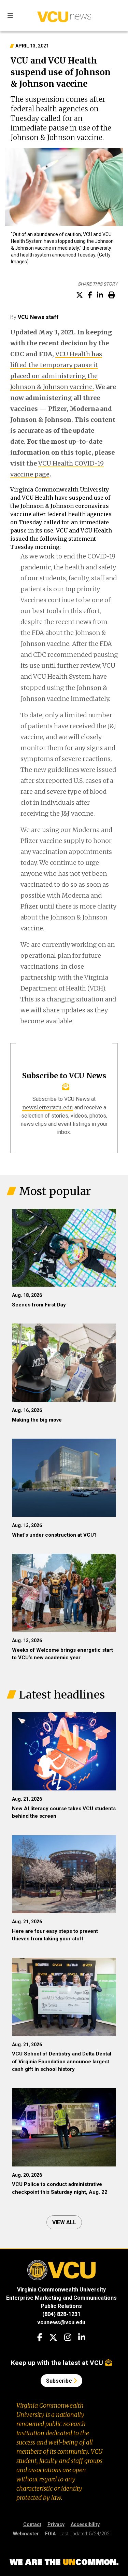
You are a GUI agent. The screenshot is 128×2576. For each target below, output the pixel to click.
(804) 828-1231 (61, 2314)
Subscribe (60, 2381)
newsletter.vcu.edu (48, 1107)
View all (64, 2222)
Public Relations (61, 2306)
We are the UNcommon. (64, 2562)
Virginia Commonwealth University (61, 2290)
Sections (10, 16)
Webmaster (26, 2534)
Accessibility (85, 2524)
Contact (32, 2524)
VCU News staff (38, 317)
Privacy (56, 2524)
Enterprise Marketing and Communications (61, 2298)
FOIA (50, 2534)
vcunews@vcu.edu (61, 2322)
